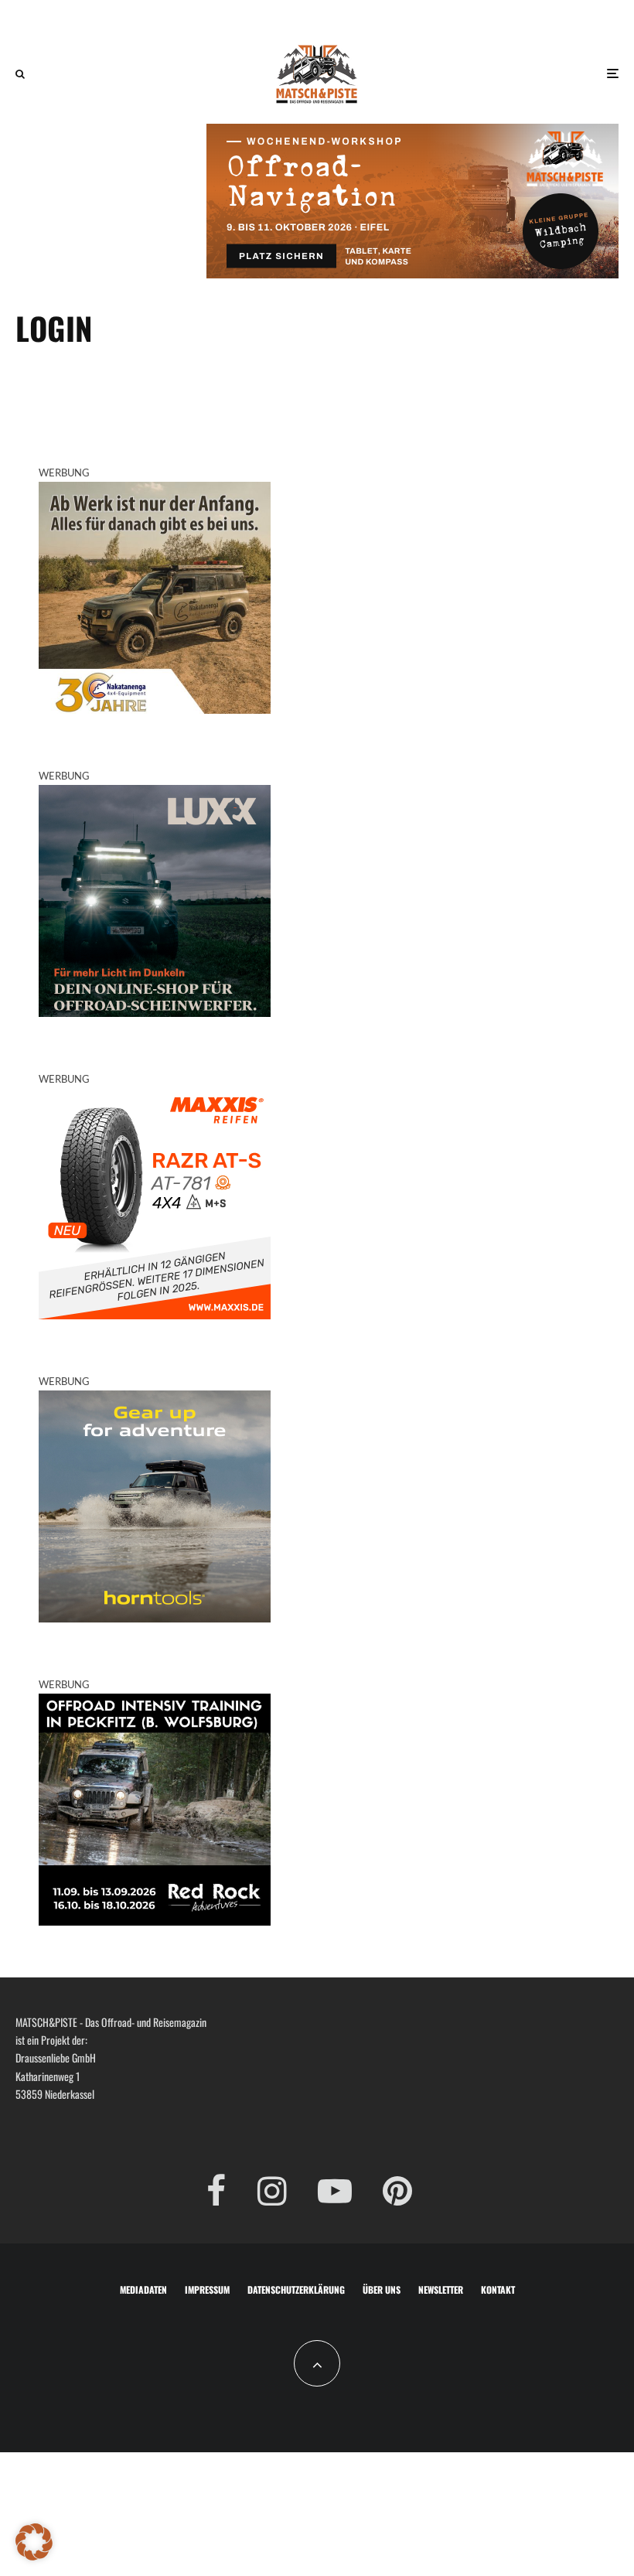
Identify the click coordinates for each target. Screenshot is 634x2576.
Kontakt (498, 2289)
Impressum (207, 2289)
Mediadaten (143, 2289)
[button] (34, 2542)
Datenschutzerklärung (296, 2289)
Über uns (382, 2289)
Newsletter (441, 2289)
